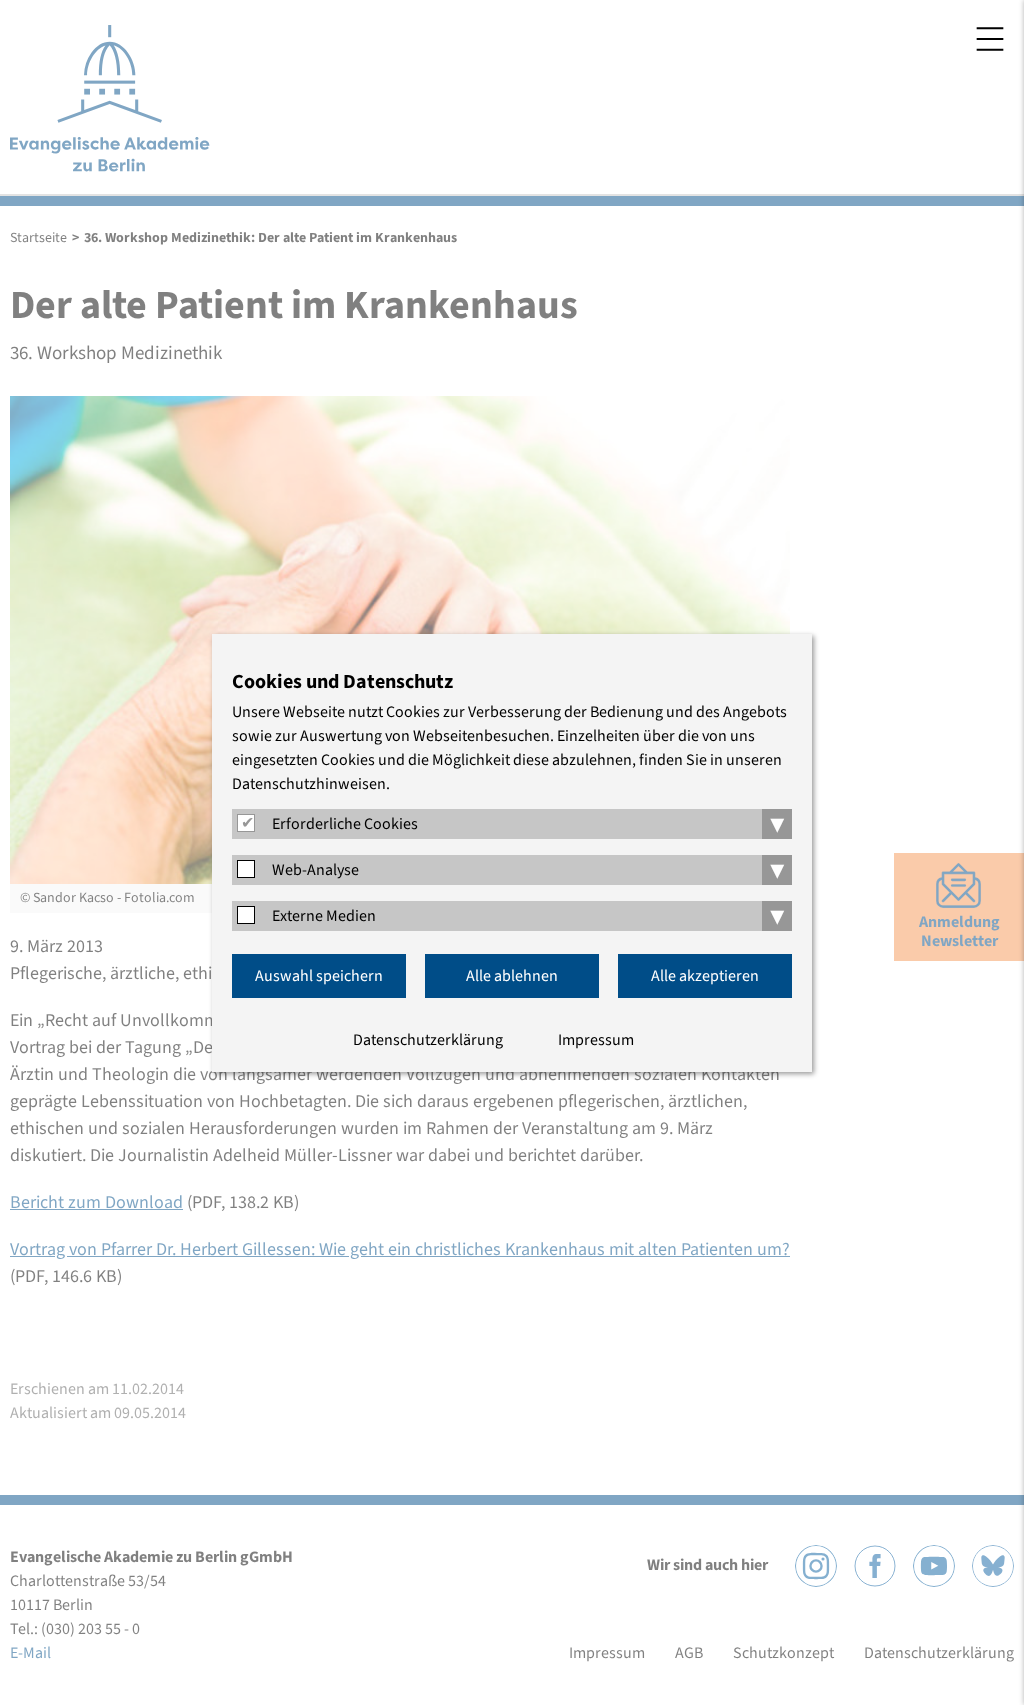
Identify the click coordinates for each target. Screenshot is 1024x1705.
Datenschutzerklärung (428, 1040)
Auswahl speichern (319, 976)
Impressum (596, 1040)
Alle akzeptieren (705, 976)
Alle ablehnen (512, 976)
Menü (990, 39)
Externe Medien (324, 916)
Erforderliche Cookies (345, 824)
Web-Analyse (315, 870)
